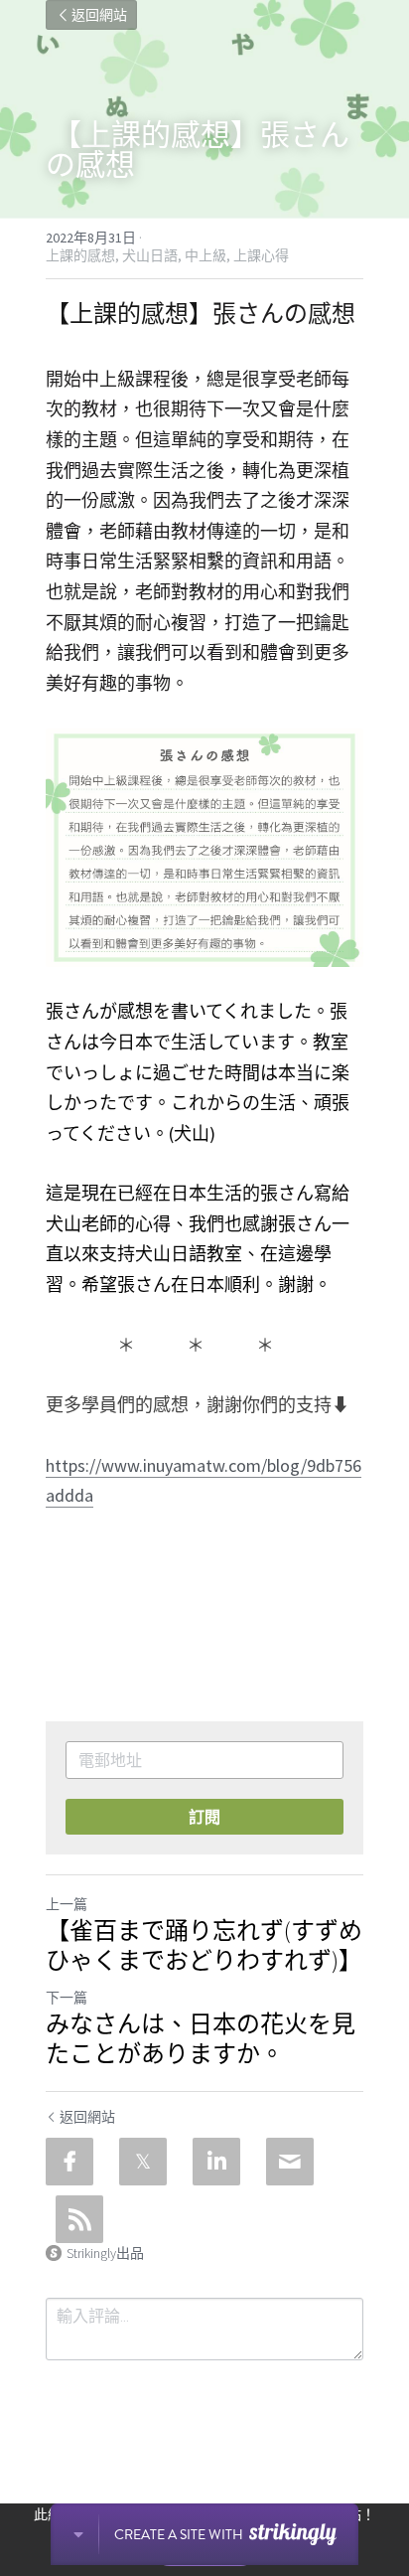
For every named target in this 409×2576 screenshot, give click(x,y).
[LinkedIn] (216, 2162)
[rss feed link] (79, 2219)
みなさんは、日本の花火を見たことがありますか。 (201, 2039)
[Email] (290, 2162)
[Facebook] (69, 2162)
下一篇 (67, 1998)
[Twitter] (143, 2162)
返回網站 (99, 15)
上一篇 (67, 1904)
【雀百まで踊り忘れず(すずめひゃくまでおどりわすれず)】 (204, 1946)
